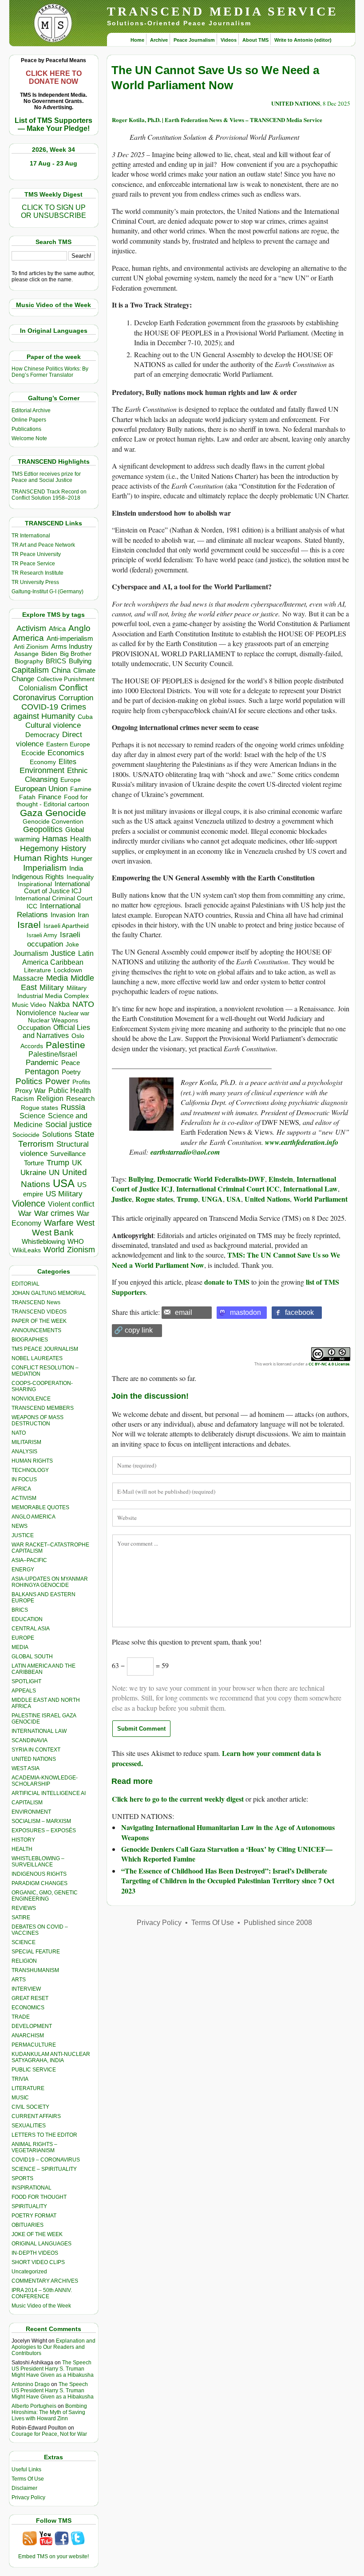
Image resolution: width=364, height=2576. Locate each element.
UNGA (212, 1199)
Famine (81, 789)
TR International (31, 536)
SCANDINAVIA (30, 1740)
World (54, 1250)
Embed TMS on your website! (53, 2556)
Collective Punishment (66, 679)
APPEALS (24, 1691)
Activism (31, 628)
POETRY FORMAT (34, 2216)
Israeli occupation (54, 939)
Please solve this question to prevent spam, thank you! (187, 1642)
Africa (57, 629)
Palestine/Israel (53, 1054)
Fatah (27, 797)
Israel (29, 925)
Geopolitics (43, 829)
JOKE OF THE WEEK (37, 2234)
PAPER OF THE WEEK (39, 1321)
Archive (159, 40)
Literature (38, 970)
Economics (66, 753)
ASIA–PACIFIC (29, 1560)
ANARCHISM (28, 2036)
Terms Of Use (28, 2479)
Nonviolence (36, 1013)
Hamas (55, 839)
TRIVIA (20, 2079)
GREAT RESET (30, 1998)
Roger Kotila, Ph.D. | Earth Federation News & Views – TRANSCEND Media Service (217, 120)
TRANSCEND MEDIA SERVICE (223, 11)
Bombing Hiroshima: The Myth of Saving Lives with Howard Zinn (49, 2412)
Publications (26, 429)
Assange (26, 654)
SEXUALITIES (29, 2126)
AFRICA (21, 1489)
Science (32, 1116)
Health (81, 839)
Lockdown (68, 970)
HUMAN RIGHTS (32, 1461)
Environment (42, 770)
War (25, 1213)
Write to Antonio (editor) (303, 40)
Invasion (63, 915)
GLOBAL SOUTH (32, 1657)
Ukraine (33, 1172)
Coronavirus (34, 697)
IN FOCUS (24, 1479)
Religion (50, 1099)
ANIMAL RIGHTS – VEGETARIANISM (34, 2147)
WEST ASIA (26, 1768)
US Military (64, 1194)
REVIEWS (24, 1908)
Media (57, 978)
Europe (71, 780)
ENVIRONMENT (31, 1812)
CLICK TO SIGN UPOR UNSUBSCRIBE (53, 211)
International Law (311, 1189)
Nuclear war (74, 1013)
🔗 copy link (133, 1330)
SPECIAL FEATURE (36, 1952)
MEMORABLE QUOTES (40, 1507)
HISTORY (23, 1840)
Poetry (71, 1072)
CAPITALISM (27, 1803)
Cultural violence (53, 725)
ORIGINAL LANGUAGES (42, 2244)
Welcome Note (29, 438)
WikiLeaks (27, 1250)
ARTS (19, 1980)
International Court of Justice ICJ (57, 888)
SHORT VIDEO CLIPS (38, 2262)
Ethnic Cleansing (56, 775)
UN (54, 1173)
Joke (72, 945)
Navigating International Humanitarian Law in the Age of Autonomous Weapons (228, 1832)
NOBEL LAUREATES (37, 1358)
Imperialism (45, 868)
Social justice (69, 1124)
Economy (43, 762)
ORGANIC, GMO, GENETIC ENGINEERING (45, 1896)
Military (52, 987)
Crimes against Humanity (50, 712)
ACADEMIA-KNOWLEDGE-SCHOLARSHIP (45, 1781)
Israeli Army (42, 935)
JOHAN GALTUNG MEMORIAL (49, 1293)
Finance (50, 797)
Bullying (80, 661)
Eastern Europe (68, 744)
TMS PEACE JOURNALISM (45, 1349)
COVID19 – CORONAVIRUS (46, 2160)
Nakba (59, 1004)
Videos (229, 40)
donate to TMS (227, 1282)
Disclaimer (24, 2488)
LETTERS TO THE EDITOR (44, 2135)
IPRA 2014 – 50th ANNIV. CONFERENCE (42, 2293)
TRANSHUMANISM (35, 1970)
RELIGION (24, 1961)
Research (80, 1099)
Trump (58, 1163)
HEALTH (22, 1849)
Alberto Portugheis (34, 2406)
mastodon (245, 1312)
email (184, 1312)
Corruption (76, 698)
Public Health (70, 1090)
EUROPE (23, 1638)
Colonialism (38, 688)
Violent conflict (71, 1204)
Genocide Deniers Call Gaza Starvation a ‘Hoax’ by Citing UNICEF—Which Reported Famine (227, 1854)
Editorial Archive (31, 410)
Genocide (66, 813)
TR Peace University (36, 554)
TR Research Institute (38, 573)
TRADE (21, 2017)
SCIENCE (24, 1942)
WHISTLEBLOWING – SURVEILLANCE (38, 1862)
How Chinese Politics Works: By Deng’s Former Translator (50, 372)
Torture (34, 1163)
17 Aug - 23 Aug (53, 163)
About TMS (255, 40)
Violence (29, 1203)
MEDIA (20, 1647)
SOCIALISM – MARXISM (41, 1821)
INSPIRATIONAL (32, 2188)
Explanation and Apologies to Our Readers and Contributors (53, 2347)
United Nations (267, 1199)
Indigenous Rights (38, 877)
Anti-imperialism (70, 639)
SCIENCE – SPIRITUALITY (44, 2169)
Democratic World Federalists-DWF (211, 1179)
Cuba (85, 717)
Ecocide (33, 753)
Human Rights (41, 858)
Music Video (29, 1005)
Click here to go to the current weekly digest (178, 1799)
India (76, 868)
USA (64, 1183)
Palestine (65, 1045)
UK (77, 1163)
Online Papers (29, 420)
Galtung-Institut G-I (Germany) (47, 592)
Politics (29, 1081)
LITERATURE (28, 2088)
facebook (299, 1312)
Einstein (281, 1179)
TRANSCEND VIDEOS (39, 1312)
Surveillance (68, 1154)
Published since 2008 (278, 1923)
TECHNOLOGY (30, 1470)
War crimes (54, 1213)
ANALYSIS (24, 1452)
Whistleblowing (43, 1241)
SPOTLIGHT (26, 1681)
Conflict (73, 687)
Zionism (81, 1250)
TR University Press (35, 582)
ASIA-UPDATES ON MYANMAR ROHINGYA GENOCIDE (50, 1582)
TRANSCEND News (36, 1302)
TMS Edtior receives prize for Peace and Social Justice (46, 477)
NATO (83, 1004)
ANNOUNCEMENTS (36, 1330)
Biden (49, 654)
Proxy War (30, 1091)
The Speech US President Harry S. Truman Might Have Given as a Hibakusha (53, 2369)
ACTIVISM (24, 1498)
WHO (76, 1241)
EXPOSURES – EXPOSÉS (44, 1830)
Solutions (57, 1134)
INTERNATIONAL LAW (39, 1731)
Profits (81, 1082)
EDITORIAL (26, 1284)
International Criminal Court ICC (228, 1189)
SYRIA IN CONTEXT (36, 1750)
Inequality (80, 877)
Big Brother (76, 654)
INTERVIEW (26, 1989)
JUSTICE (23, 1535)
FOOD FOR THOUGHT (39, 2197)
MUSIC (20, 2098)
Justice (63, 953)
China (61, 670)
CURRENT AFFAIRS (36, 2116)
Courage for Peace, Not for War (49, 2434)
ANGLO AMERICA (34, 1517)
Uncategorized (29, 2272)
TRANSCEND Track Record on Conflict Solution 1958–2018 (49, 495)
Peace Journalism (194, 40)
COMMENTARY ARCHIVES (45, 2281)
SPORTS (22, 2178)
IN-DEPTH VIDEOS (35, 2253)
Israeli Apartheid (66, 926)
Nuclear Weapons (53, 1020)
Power (57, 1081)
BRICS (56, 661)
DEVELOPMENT (32, 2026)
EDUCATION (27, 1619)
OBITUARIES (28, 2225)
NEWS (20, 1526)
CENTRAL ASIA (31, 1629)
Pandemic (42, 1063)
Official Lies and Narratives (56, 1032)
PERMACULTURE (34, 2045)
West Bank (53, 1233)
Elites (67, 761)
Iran (83, 915)
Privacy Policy (28, 2497)
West (85, 1223)
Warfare (59, 1223)
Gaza (31, 813)
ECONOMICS (28, 2008)
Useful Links (26, 2469)
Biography (29, 661)
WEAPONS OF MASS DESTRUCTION (38, 1420)
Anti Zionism (31, 647)
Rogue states (40, 1108)
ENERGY (23, 1570)
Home (137, 40)
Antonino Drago (31, 2384)
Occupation (34, 1028)
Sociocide (26, 1135)
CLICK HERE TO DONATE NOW (54, 77)
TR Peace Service (33, 564)
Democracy (42, 735)
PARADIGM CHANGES (40, 1883)
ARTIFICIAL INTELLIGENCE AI (49, 1793)
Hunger (82, 859)
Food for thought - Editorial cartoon (53, 801)
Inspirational (35, 884)
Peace (71, 1063)
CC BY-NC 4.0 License (329, 1364)
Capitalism (30, 670)
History (74, 848)
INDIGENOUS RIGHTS (39, 1874)
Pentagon (42, 1072)
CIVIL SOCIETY (30, 2107)
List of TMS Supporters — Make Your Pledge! (53, 124)
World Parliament (320, 1199)
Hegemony (39, 848)
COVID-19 (40, 707)
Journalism (31, 953)
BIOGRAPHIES (30, 1340)
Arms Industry (72, 647)
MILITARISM (26, 1442)
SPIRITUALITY (29, 2206)
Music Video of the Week (41, 2306)
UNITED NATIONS (34, 1759)
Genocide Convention (53, 822)
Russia (73, 1107)
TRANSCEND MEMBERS (43, 1408)
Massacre (28, 978)
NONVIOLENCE (31, 1399)
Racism (23, 1099)
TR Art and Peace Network (43, 545)
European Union (41, 789)
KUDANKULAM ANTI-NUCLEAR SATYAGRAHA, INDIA (51, 2057)
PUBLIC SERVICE (34, 2070)
